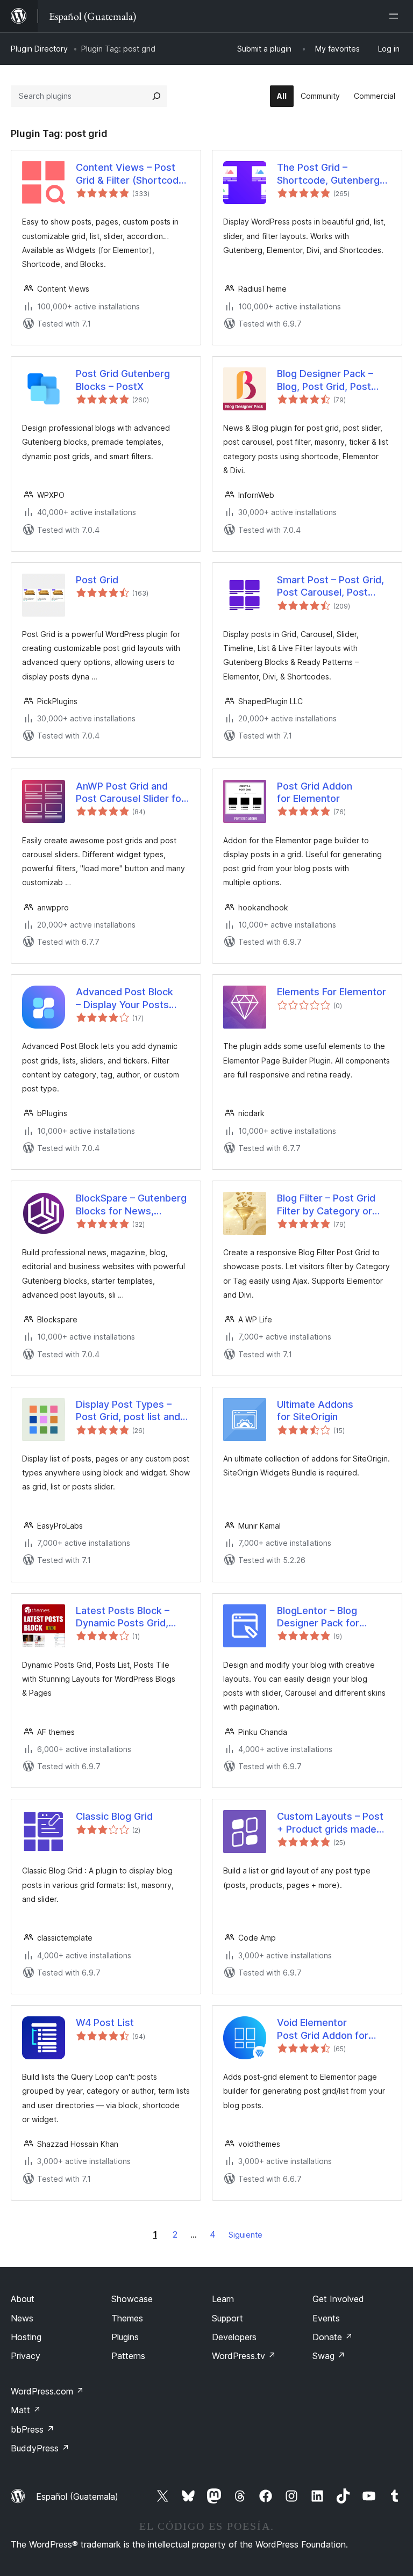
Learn (223, 2299)
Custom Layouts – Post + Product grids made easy (330, 1823)
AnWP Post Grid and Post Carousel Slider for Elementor (130, 793)
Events (326, 2318)
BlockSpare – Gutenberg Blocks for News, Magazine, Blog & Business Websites (131, 1205)
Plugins (125, 2337)
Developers (234, 2337)
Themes (127, 2318)
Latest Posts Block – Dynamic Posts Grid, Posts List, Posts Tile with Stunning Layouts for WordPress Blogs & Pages (128, 1617)
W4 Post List (105, 2023)
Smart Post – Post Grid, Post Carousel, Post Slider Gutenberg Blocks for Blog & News (332, 587)
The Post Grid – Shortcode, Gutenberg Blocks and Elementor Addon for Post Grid (328, 174)
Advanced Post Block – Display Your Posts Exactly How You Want (127, 998)
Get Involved (338, 2299)
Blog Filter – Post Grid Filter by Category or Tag (326, 1205)
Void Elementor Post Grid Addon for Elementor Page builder (330, 2029)
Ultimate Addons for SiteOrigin (315, 1410)
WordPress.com (47, 2391)
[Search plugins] (156, 96)
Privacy (26, 2356)
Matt (26, 2410)
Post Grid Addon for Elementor (315, 792)
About (23, 2299)
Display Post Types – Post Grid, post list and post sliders (128, 1411)
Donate (333, 2337)
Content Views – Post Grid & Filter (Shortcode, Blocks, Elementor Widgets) (131, 174)
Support (227, 2318)
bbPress (33, 2429)
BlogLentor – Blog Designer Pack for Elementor (318, 1617)
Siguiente (245, 2235)
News (22, 2318)
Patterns (128, 2356)
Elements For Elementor (332, 992)
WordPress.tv (244, 2356)
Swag (329, 2356)
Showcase (132, 2299)
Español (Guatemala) (77, 2497)
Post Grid (97, 580)
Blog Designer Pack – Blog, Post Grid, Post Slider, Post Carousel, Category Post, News (326, 380)
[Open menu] (396, 16)
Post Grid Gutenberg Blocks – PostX (123, 380)
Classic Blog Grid (114, 1816)
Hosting (26, 2337)
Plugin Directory (39, 49)
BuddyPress (40, 2448)
